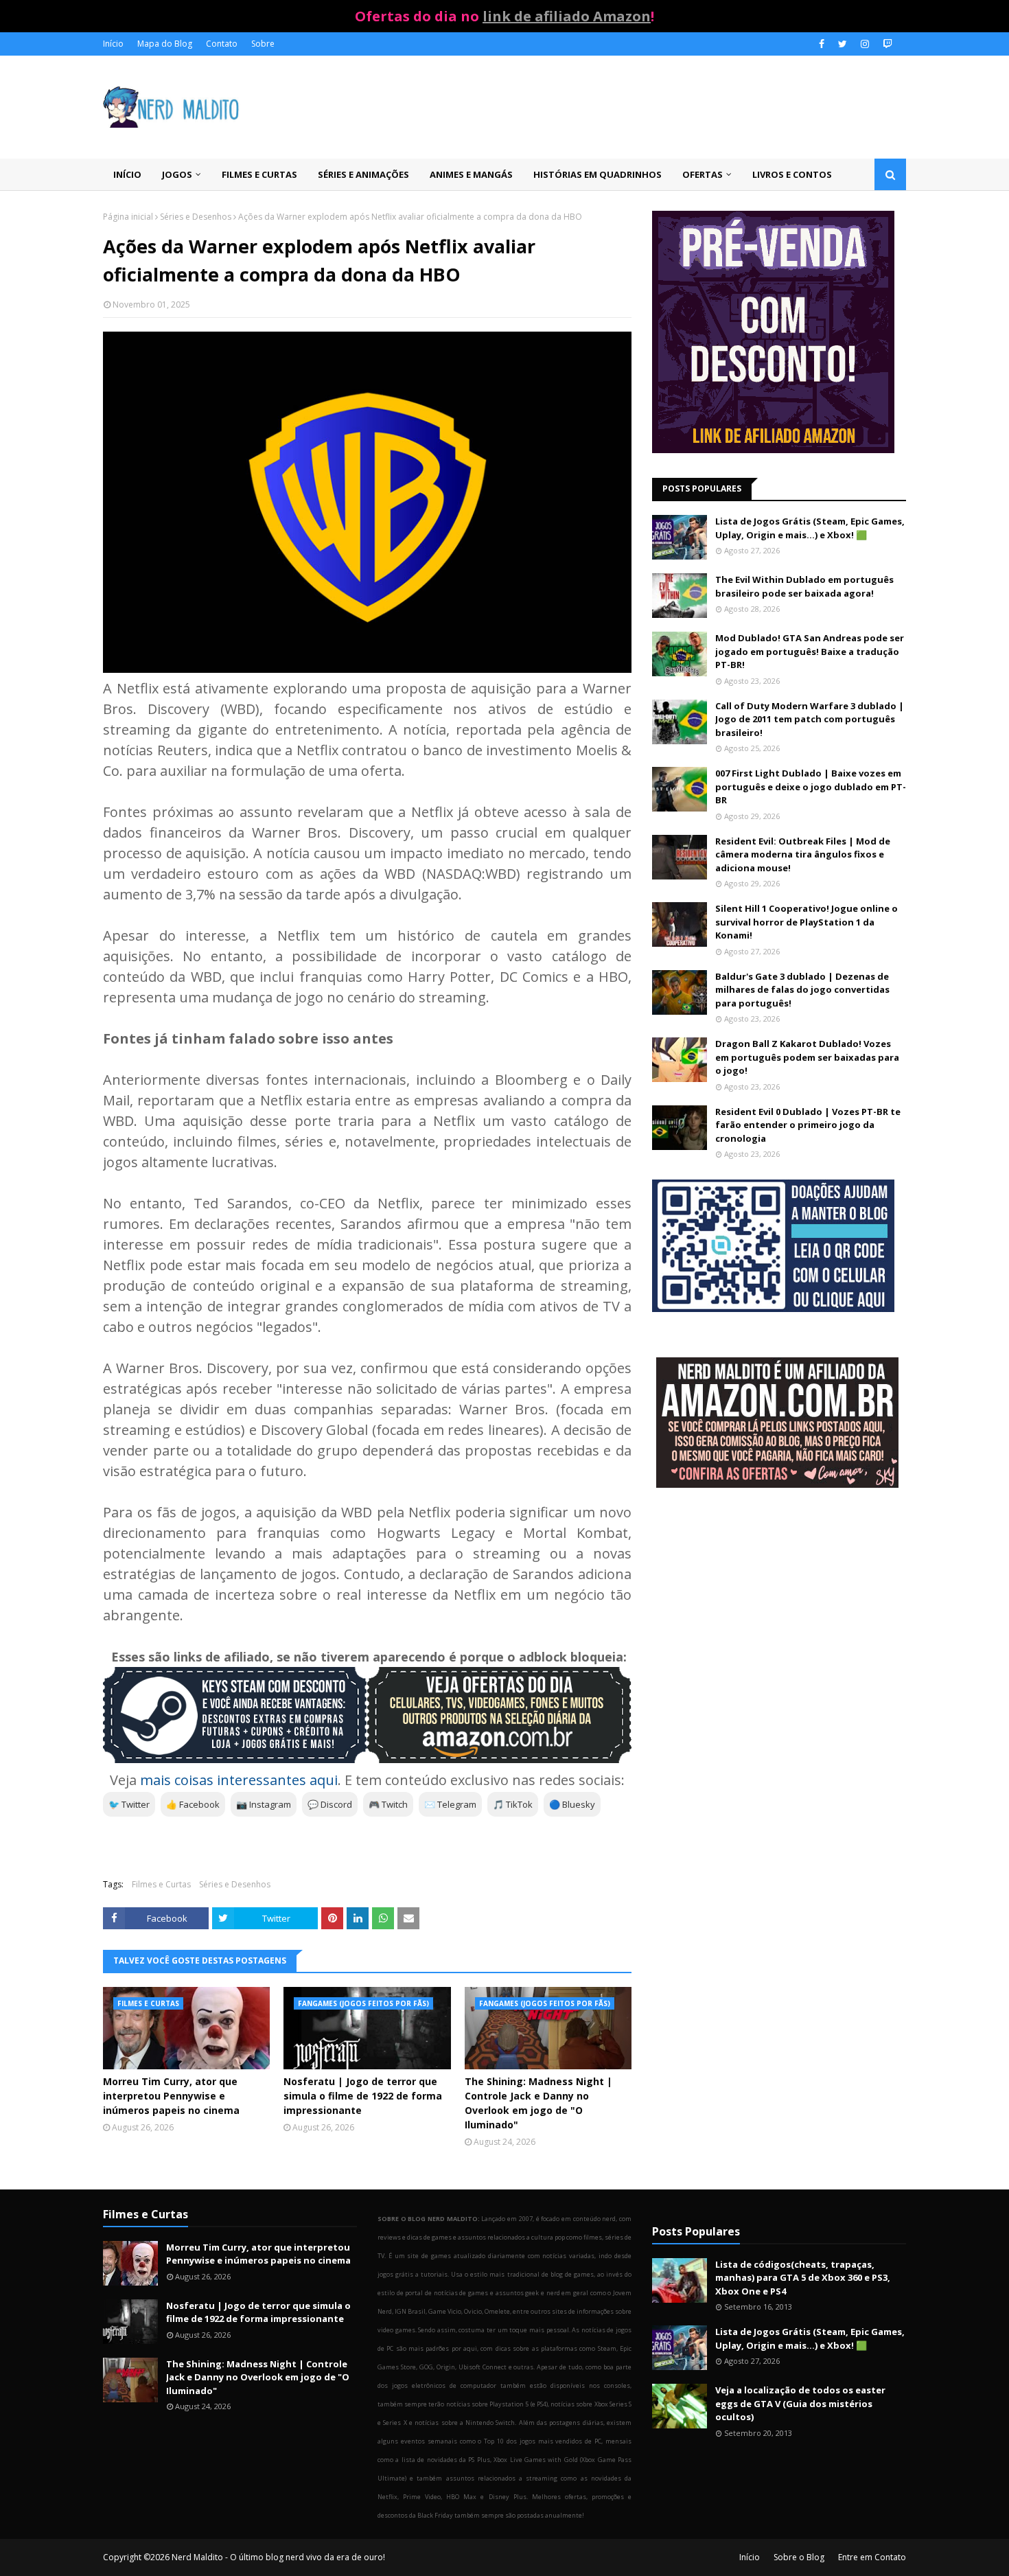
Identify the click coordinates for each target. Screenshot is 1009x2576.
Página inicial (128, 217)
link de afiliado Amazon (567, 16)
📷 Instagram (264, 1804)
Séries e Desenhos (196, 217)
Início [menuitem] (127, 174)
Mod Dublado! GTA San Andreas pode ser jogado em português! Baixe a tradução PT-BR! (810, 651)
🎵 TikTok (513, 1804)
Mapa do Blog (165, 44)
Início (113, 44)
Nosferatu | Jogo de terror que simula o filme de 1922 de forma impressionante (363, 2096)
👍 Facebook (193, 1804)
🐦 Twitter (129, 1804)
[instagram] (865, 44)
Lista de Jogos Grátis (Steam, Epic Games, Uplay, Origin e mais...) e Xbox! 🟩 (810, 528)
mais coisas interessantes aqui (239, 1780)
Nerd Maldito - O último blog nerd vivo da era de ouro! (278, 2557)
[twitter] (843, 44)
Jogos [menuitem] (177, 174)
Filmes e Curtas (161, 1884)
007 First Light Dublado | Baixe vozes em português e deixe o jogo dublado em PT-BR (811, 786)
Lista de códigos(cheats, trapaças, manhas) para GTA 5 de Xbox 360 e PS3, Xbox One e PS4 (803, 2278)
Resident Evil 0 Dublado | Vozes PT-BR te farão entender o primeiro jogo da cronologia (808, 1125)
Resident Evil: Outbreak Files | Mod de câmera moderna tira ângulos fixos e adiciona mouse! (803, 854)
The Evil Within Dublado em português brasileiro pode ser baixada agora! (804, 586)
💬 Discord (330, 1804)
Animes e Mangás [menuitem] (471, 174)
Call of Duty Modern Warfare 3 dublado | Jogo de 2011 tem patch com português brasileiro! (810, 719)
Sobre (263, 44)
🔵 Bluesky (572, 1804)
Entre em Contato (872, 2557)
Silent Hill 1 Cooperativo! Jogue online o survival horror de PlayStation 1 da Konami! (807, 922)
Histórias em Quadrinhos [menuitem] (598, 174)
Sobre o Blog (799, 2557)
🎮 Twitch (388, 1804)
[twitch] (886, 44)
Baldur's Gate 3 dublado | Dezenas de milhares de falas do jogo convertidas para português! (802, 990)
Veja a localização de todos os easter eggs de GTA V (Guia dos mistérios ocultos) (800, 2403)
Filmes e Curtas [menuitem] (259, 174)
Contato (222, 44)
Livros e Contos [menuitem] (792, 174)
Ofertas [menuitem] (703, 174)
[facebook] (822, 44)
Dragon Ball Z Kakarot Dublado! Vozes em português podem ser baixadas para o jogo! (807, 1057)
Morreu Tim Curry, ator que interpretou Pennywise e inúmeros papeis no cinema (171, 2096)
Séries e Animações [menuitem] (363, 174)
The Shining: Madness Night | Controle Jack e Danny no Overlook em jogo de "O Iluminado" (538, 2103)
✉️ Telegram (450, 1804)
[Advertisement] (779, 1609)
